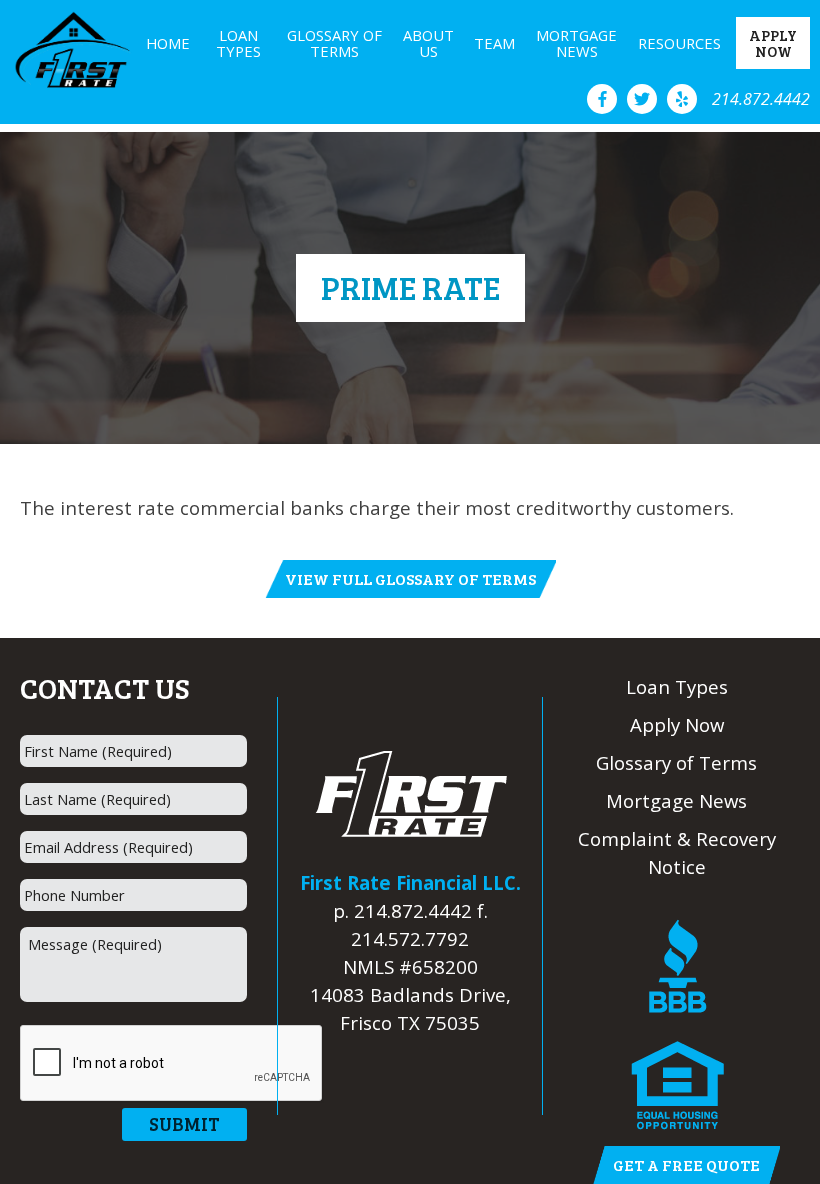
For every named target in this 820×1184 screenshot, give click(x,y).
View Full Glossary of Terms (410, 578)
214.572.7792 (410, 938)
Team (494, 43)
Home (168, 43)
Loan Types (238, 43)
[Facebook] (602, 99)
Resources (679, 43)
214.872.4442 (761, 99)
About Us (428, 43)
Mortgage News (576, 43)
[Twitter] (642, 99)
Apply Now (773, 43)
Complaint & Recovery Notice (677, 852)
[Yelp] (682, 99)
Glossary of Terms (334, 43)
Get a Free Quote (686, 1164)
